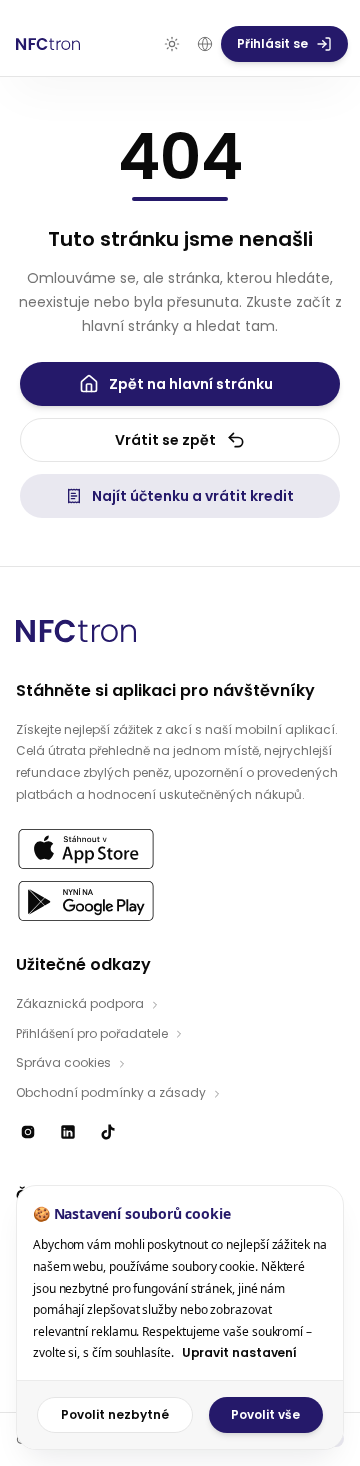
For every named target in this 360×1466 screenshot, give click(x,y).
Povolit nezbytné (115, 1414)
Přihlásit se (272, 43)
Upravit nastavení (240, 1352)
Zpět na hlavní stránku (191, 384)
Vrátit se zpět (165, 440)
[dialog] (180, 1317)
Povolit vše (265, 1414)
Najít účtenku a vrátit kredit (193, 496)
